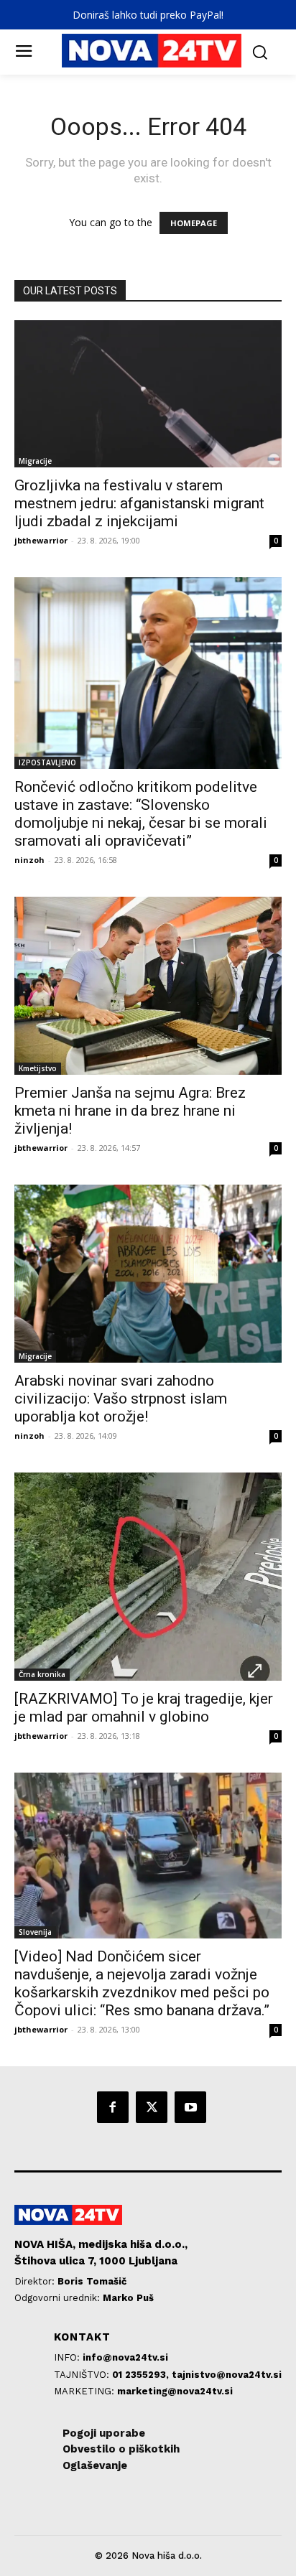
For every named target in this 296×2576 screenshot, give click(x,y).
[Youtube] (190, 2107)
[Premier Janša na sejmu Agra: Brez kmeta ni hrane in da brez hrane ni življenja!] (148, 986)
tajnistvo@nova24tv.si (227, 2375)
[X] (152, 2107)
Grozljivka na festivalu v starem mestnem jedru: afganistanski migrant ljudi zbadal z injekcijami (139, 503)
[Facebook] (113, 2107)
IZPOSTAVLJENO (47, 762)
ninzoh (29, 860)
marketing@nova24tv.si (175, 2391)
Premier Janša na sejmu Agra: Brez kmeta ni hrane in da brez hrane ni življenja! (130, 1111)
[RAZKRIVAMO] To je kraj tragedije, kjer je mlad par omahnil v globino (144, 1708)
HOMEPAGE (194, 223)
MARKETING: (85, 2391)
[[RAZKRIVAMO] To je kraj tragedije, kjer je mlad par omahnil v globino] (148, 1576)
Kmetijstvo (38, 1068)
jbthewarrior (41, 540)
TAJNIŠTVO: (83, 2375)
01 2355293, (142, 2375)
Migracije (35, 461)
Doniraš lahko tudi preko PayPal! (148, 15)
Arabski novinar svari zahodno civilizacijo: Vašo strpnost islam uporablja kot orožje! (121, 1399)
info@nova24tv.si (125, 2357)
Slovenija (35, 1932)
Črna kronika (42, 1674)
